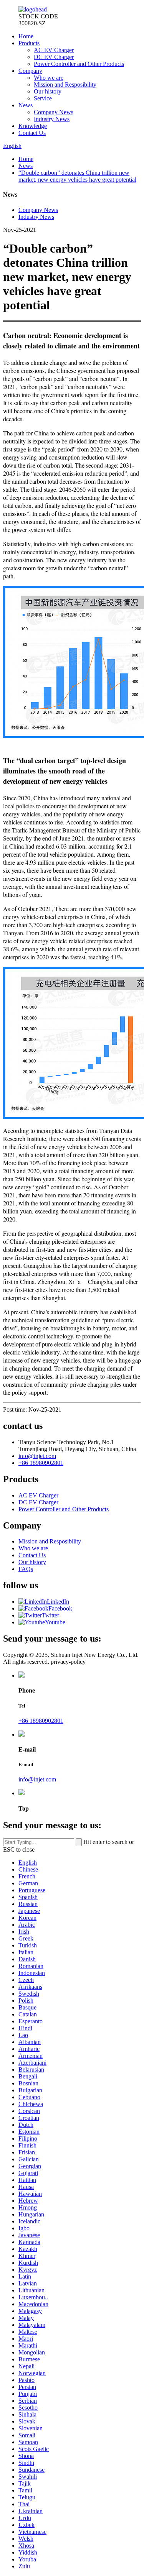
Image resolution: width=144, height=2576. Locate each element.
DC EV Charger (54, 57)
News (26, 105)
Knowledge (33, 126)
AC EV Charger (54, 50)
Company (30, 71)
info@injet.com (37, 1456)
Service (43, 98)
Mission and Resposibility (65, 85)
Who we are (49, 78)
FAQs (26, 1569)
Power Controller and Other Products (79, 64)
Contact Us (32, 133)
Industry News (52, 119)
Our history (48, 91)
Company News (54, 112)
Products (29, 43)
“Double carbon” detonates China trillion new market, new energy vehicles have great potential (77, 176)
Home (26, 36)
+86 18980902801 (41, 1463)
